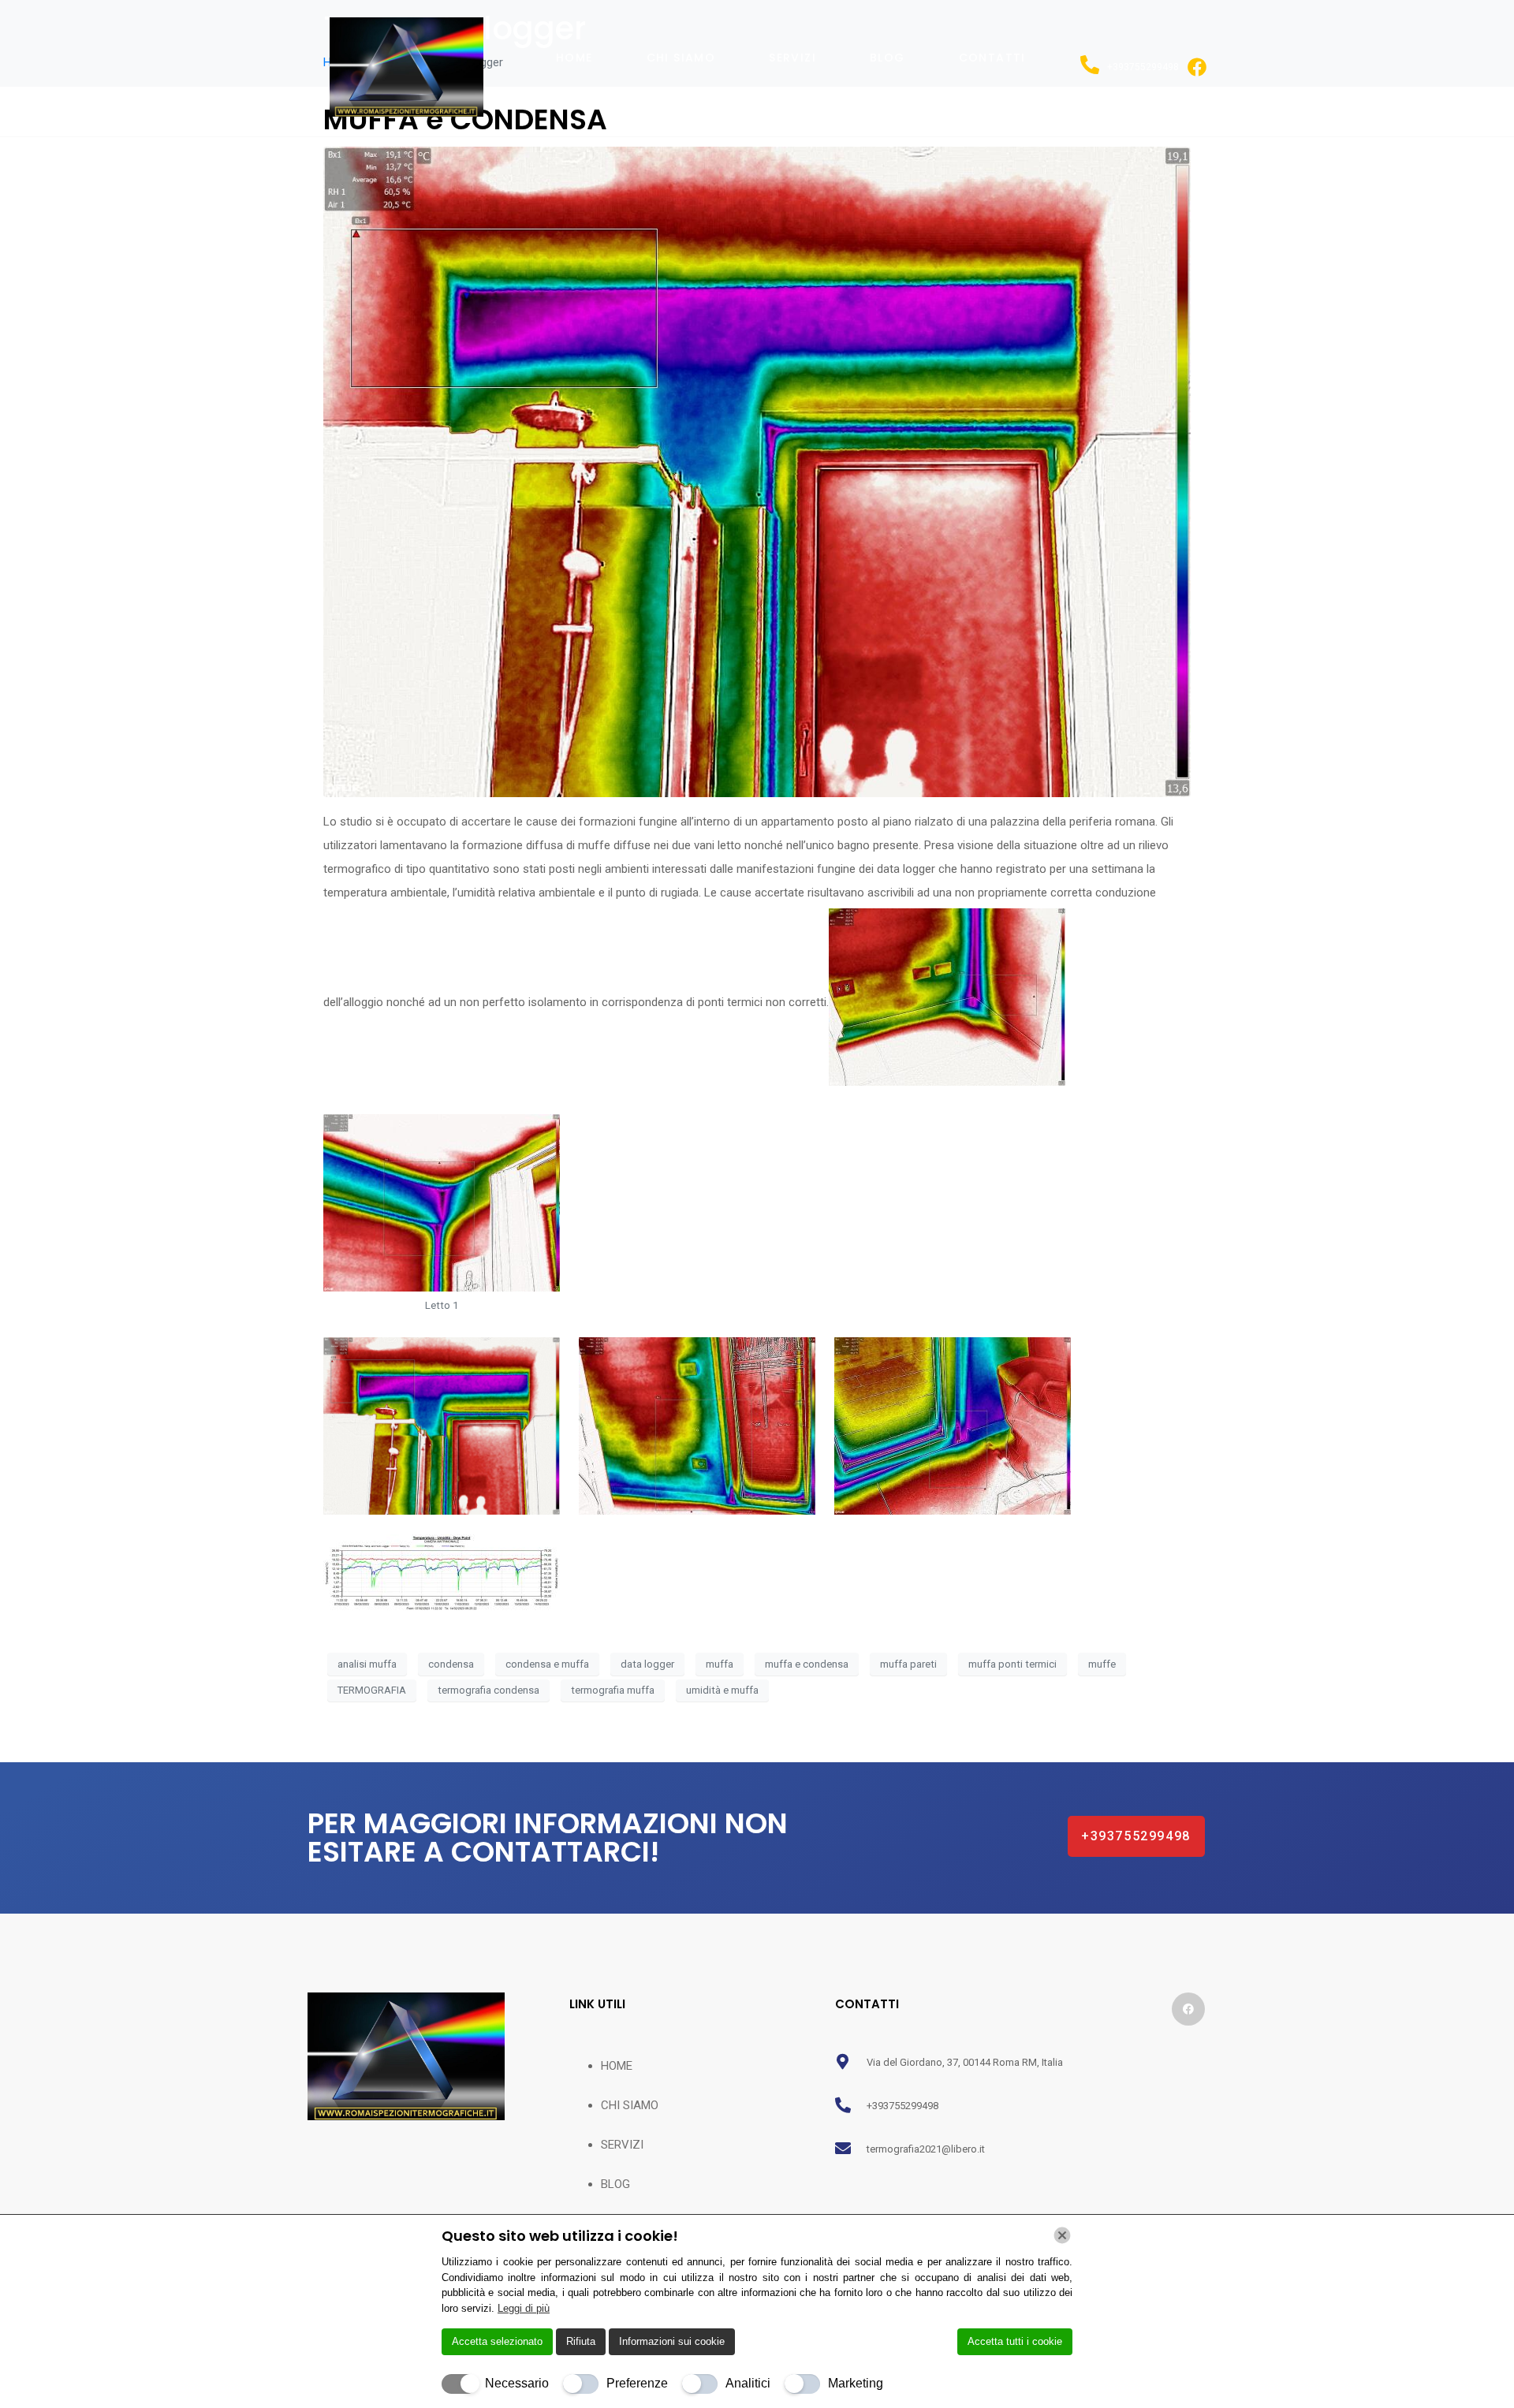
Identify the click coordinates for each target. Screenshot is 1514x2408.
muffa (720, 1664)
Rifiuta (581, 2341)
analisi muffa (367, 1664)
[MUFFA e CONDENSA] (757, 471)
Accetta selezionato (497, 2341)
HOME (574, 58)
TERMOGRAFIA (372, 1690)
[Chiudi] (1062, 2235)
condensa (451, 1664)
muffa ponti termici (1012, 1664)
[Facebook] (1188, 2009)
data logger (647, 1664)
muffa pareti (908, 1664)
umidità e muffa (722, 1690)
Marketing (856, 2383)
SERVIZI (792, 58)
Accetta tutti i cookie (1015, 2341)
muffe (1102, 1664)
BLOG (888, 58)
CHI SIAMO (681, 58)
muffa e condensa (807, 1664)
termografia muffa (613, 1690)
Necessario (517, 2383)
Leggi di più (524, 2308)
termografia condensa (489, 1690)
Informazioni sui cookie (672, 2341)
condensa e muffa (547, 1664)
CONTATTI (992, 58)
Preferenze (637, 2383)
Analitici (748, 2383)
